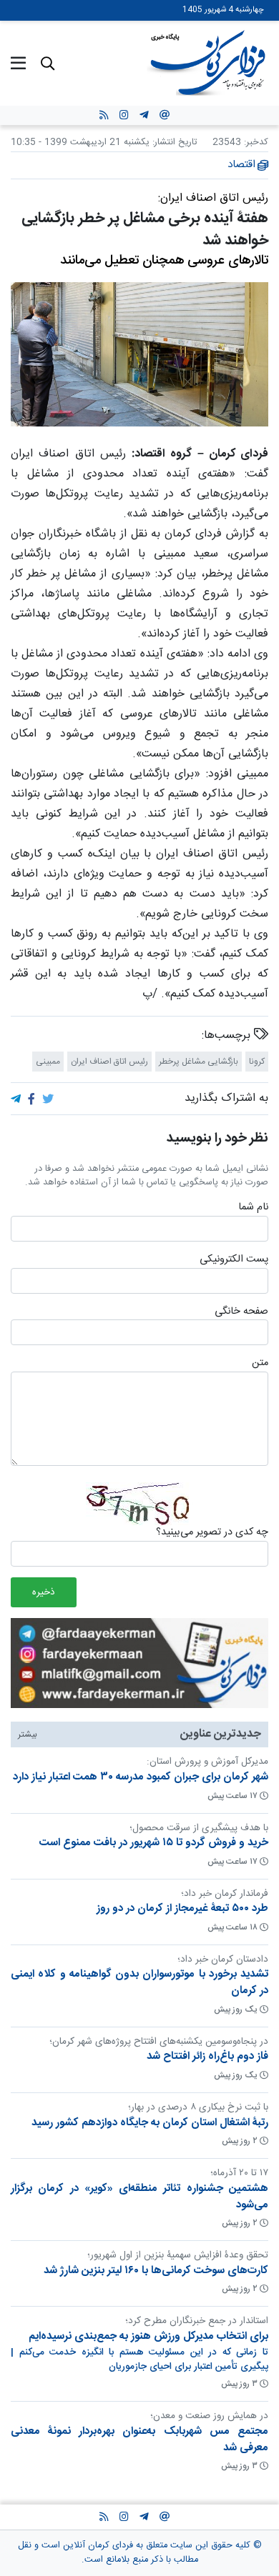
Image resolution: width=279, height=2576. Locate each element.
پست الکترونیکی (234, 1260)
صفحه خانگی (241, 1312)
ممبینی (48, 1062)
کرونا (257, 1062)
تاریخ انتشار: (173, 143)
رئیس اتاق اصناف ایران (109, 1062)
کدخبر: (256, 143)
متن (260, 1364)
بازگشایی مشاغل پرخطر (199, 1062)
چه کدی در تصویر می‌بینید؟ (212, 1533)
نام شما (253, 1208)
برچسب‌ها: (228, 1036)
